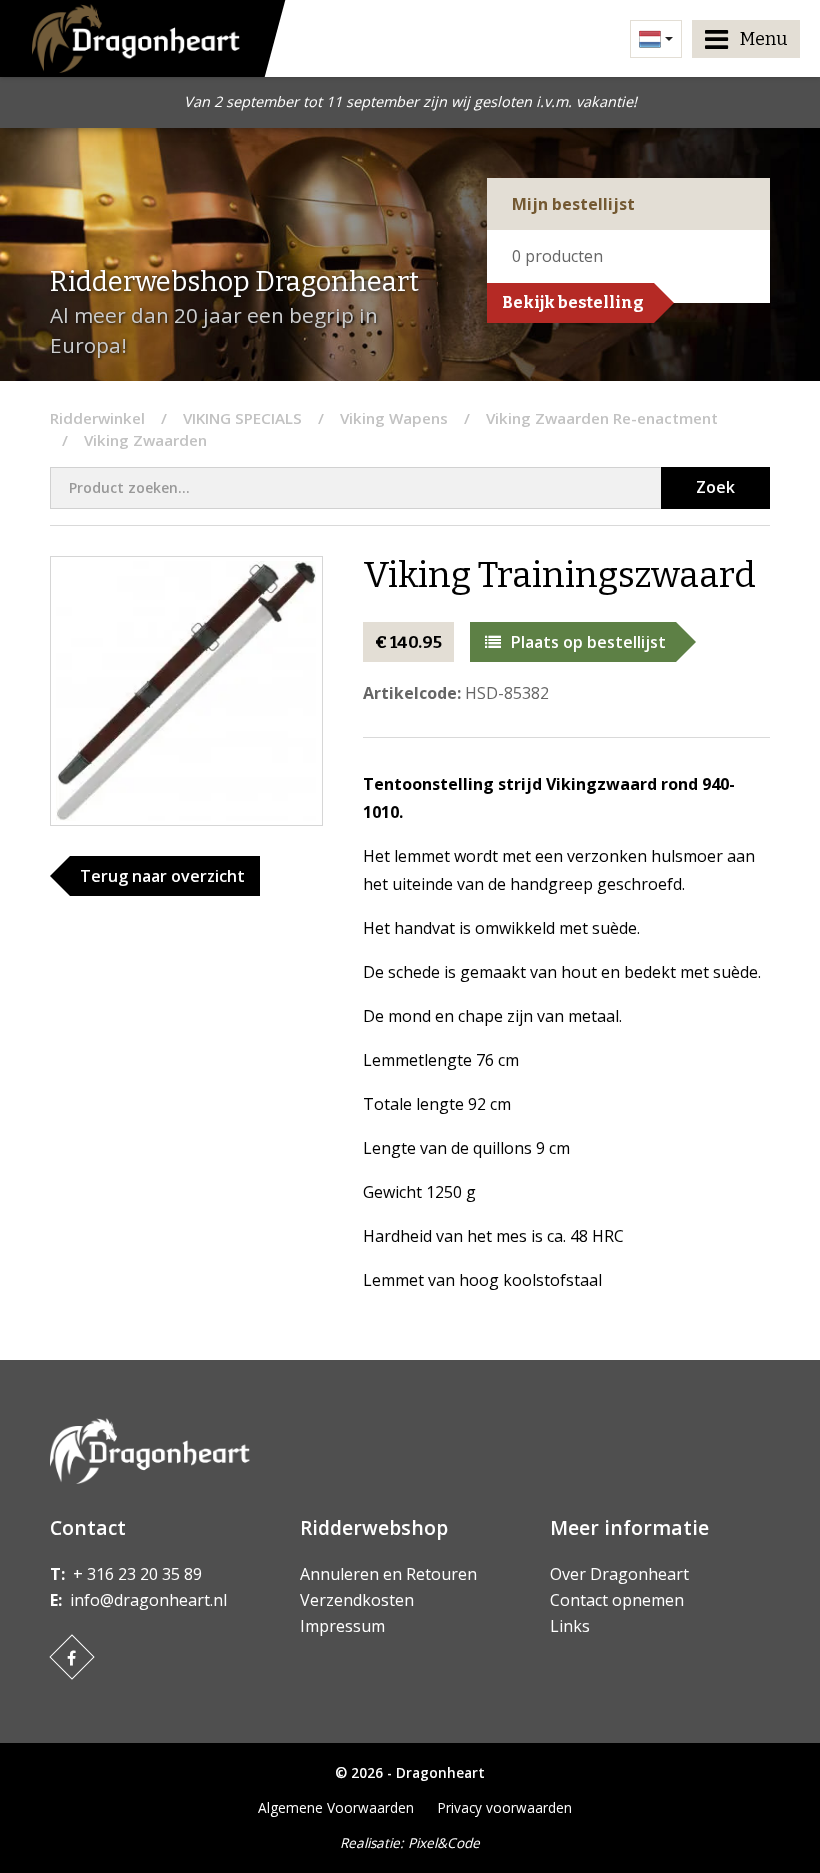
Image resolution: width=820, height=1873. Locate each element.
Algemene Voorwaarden (336, 1807)
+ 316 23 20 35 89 (137, 1574)
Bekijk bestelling (573, 302)
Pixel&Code (444, 1842)
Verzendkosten (357, 1600)
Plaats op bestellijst (588, 642)
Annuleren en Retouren (388, 1574)
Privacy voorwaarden (505, 1807)
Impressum (342, 1626)
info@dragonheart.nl (148, 1600)
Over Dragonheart (619, 1574)
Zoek (715, 487)
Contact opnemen (617, 1600)
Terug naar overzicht (162, 876)
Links (570, 1626)
